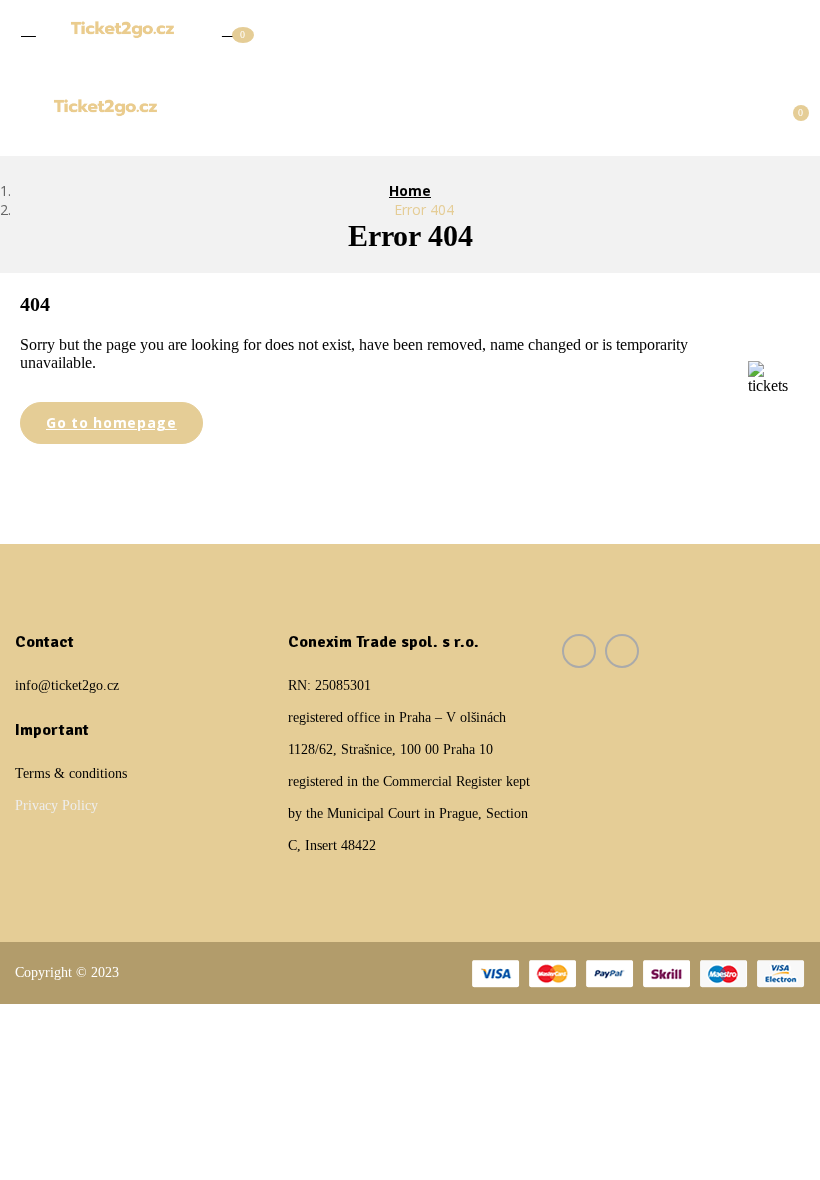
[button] (230, 28)
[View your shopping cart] (791, 106)
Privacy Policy (56, 805)
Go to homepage (111, 422)
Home (410, 190)
